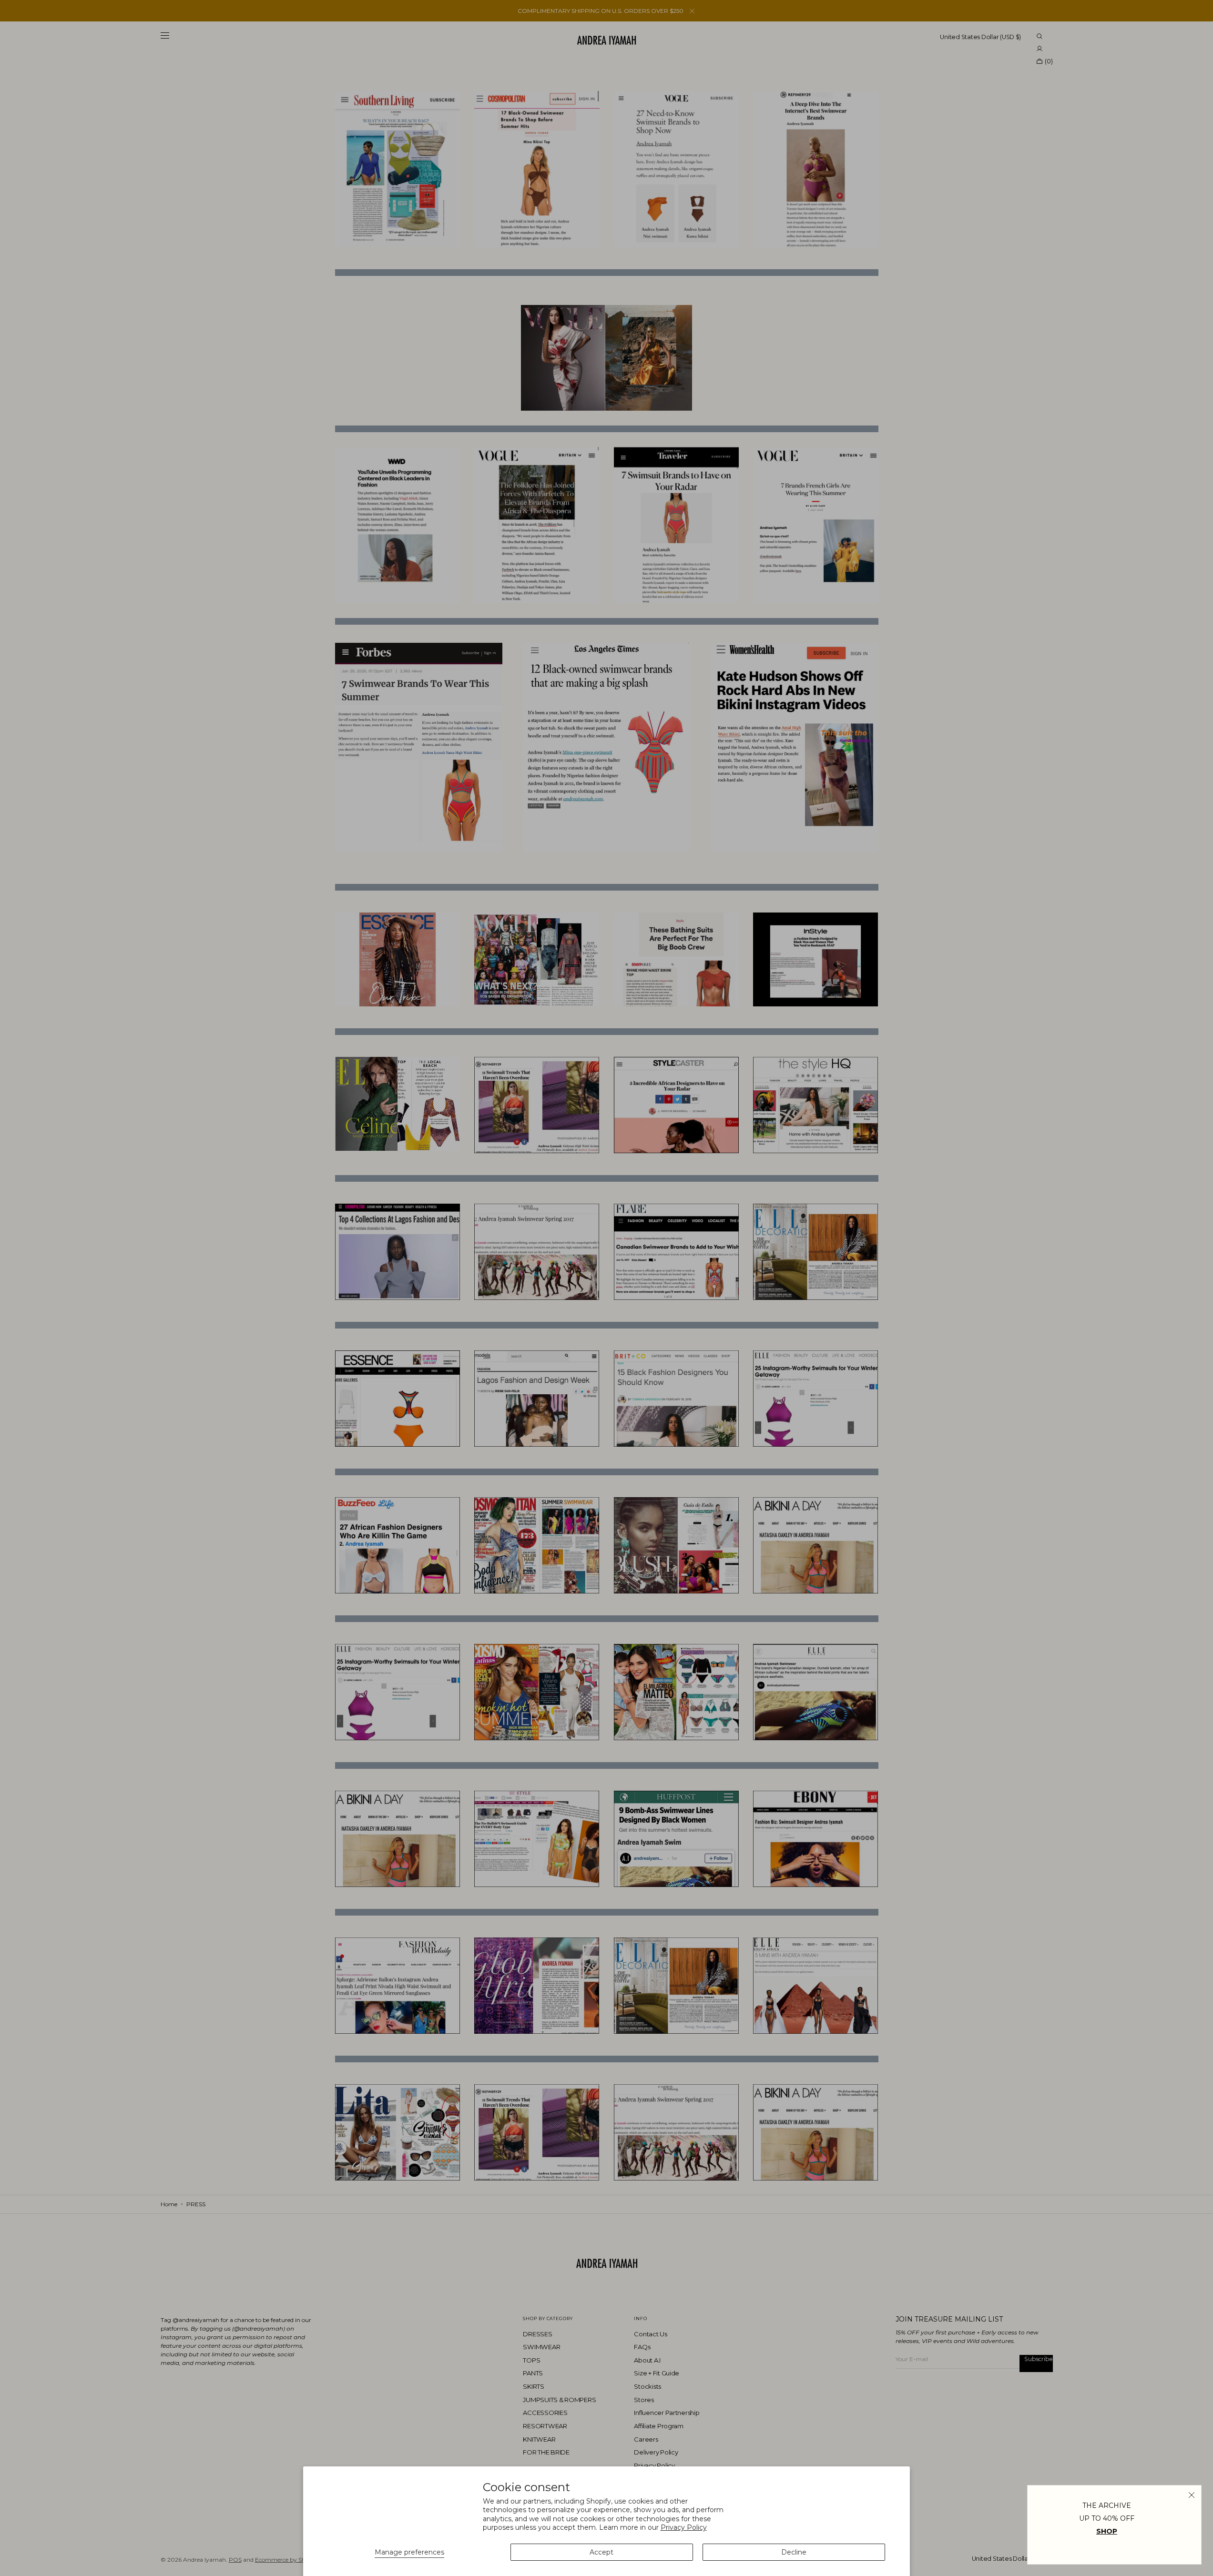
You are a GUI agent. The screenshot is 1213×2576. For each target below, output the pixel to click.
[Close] (1192, 2495)
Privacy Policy (684, 2527)
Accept (601, 2552)
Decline (794, 2552)
